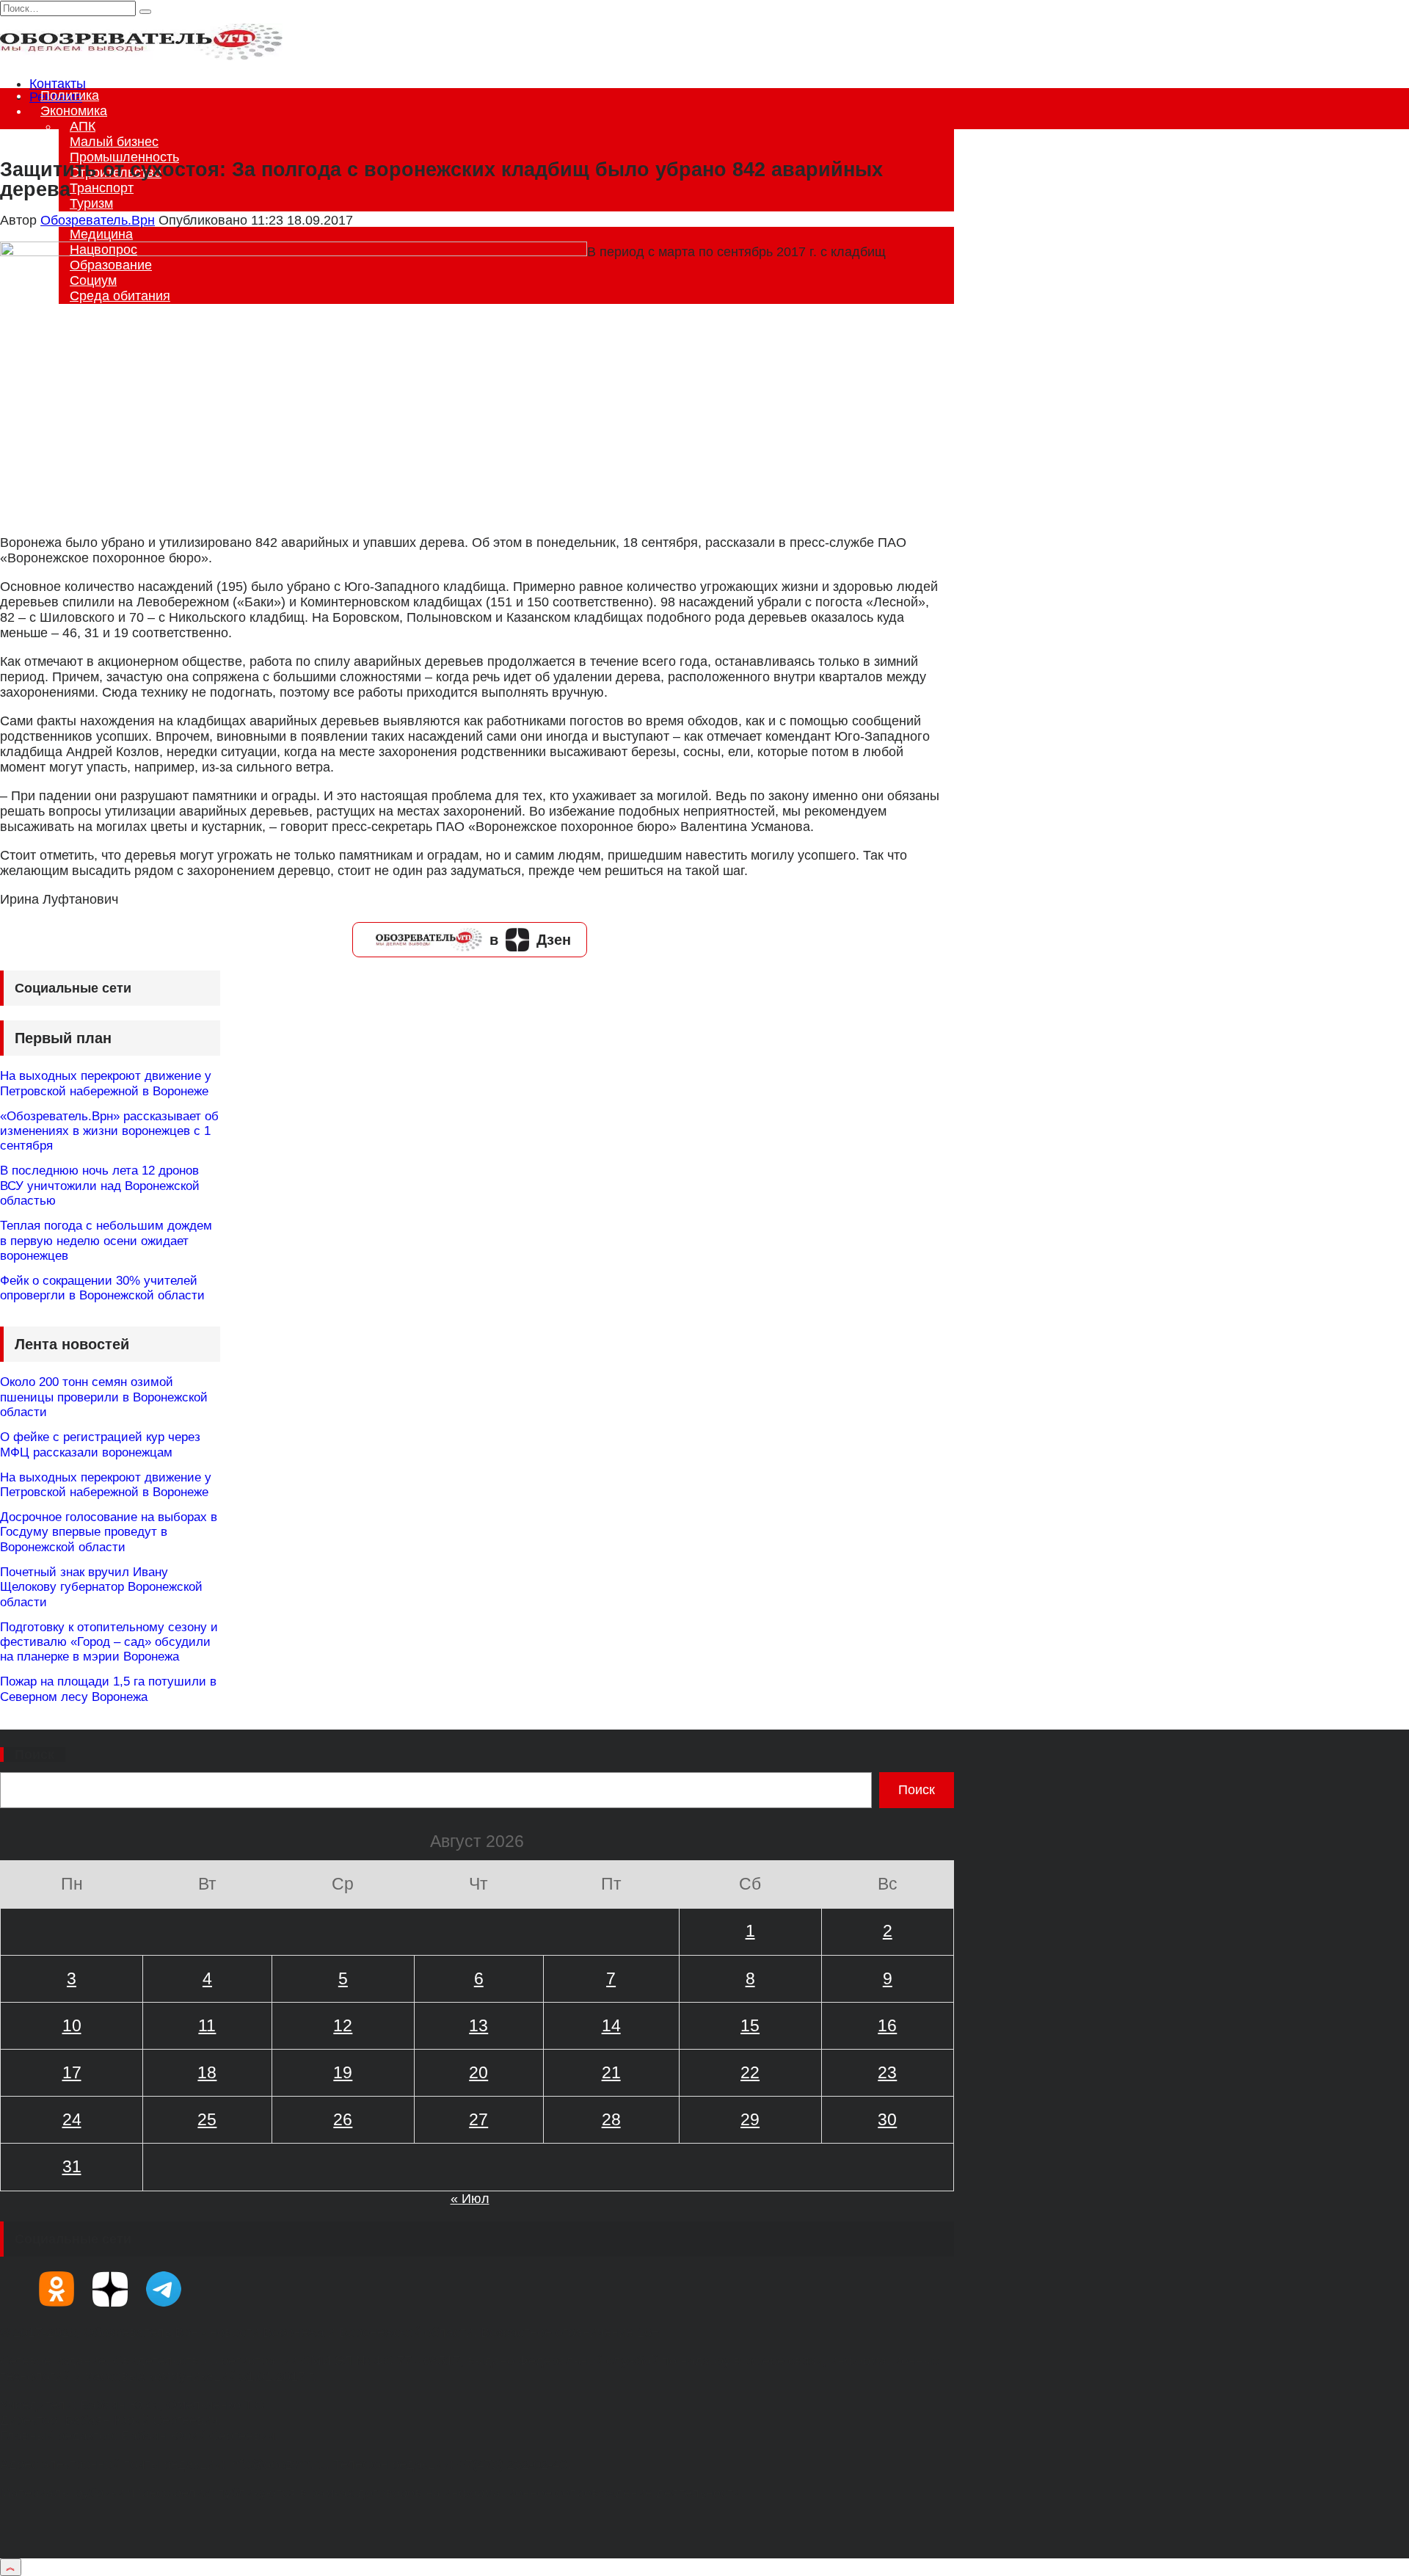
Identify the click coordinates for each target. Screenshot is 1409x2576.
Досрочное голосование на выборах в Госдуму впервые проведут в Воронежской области (109, 1532)
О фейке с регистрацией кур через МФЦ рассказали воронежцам (100, 1444)
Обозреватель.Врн (98, 220)
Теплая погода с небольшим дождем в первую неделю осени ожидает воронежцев (106, 1241)
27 (478, 2119)
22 (750, 2072)
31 (72, 2166)
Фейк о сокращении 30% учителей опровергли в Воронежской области (102, 1288)
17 (72, 2072)
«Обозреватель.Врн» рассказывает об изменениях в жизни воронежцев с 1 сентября (109, 1131)
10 (72, 2025)
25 (207, 2119)
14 (611, 2025)
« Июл (470, 2199)
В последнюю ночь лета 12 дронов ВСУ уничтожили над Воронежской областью (100, 1186)
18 (207, 2072)
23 (887, 2072)
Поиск (34, 1755)
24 (72, 2119)
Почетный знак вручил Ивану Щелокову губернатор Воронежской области (101, 1587)
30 (887, 2119)
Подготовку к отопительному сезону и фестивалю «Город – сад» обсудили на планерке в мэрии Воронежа (109, 1642)
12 (343, 2025)
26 (343, 2119)
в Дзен (530, 940)
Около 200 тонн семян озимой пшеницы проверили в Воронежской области (104, 1397)
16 (887, 2025)
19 (343, 2072)
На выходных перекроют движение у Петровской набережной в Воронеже (106, 1083)
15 (750, 2025)
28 (611, 2119)
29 (750, 2119)
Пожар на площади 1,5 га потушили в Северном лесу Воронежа (108, 1689)
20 (478, 2072)
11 (207, 2025)
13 (478, 2025)
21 (611, 2072)
